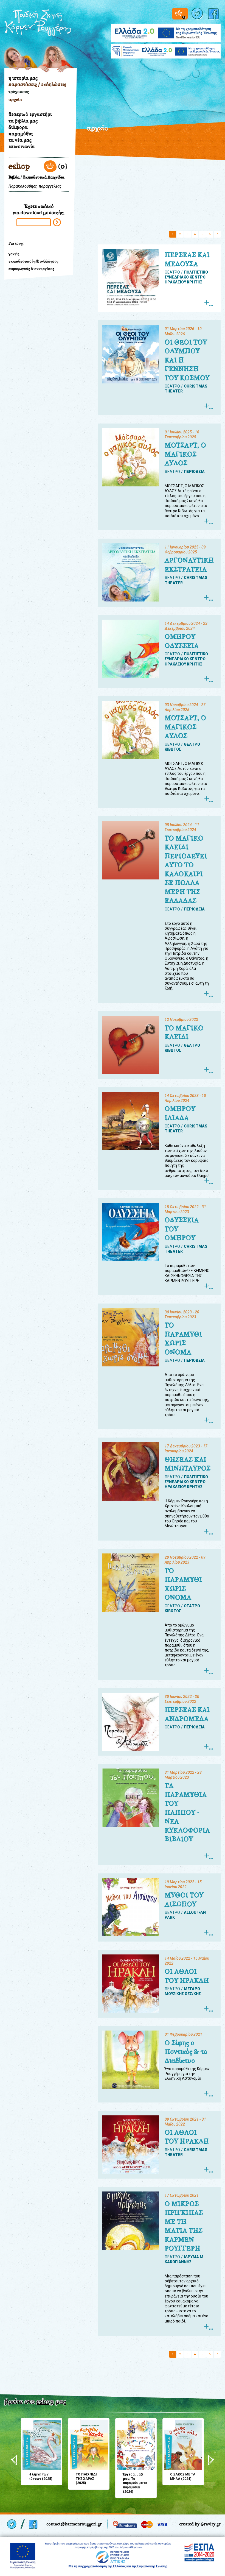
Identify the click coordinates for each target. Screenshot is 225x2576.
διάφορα (18, 127)
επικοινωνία (22, 146)
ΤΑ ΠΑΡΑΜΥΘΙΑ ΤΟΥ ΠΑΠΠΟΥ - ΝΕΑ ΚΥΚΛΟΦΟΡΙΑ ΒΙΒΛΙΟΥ (187, 1812)
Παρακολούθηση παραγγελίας (35, 186)
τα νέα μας (20, 140)
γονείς (14, 254)
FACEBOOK (214, 14)
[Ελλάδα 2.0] (166, 30)
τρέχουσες (19, 92)
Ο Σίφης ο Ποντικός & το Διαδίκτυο (186, 2052)
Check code (57, 222)
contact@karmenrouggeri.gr (74, 2524)
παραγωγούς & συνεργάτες (31, 269)
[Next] (211, 2460)
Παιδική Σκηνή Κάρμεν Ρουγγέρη (38, 25)
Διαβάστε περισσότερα (208, 303)
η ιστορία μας (23, 78)
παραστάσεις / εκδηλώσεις (37, 84)
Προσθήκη (27, 2424)
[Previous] (14, 2460)
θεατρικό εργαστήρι (30, 114)
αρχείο (15, 100)
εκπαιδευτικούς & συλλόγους (33, 261)
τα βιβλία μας (23, 121)
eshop (19, 166)
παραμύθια (21, 134)
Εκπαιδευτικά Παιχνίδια (44, 177)
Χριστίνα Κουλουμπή (55, 55)
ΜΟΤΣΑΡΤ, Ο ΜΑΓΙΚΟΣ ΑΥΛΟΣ (185, 454)
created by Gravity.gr (200, 2524)
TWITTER (198, 14)
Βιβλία (14, 177)
